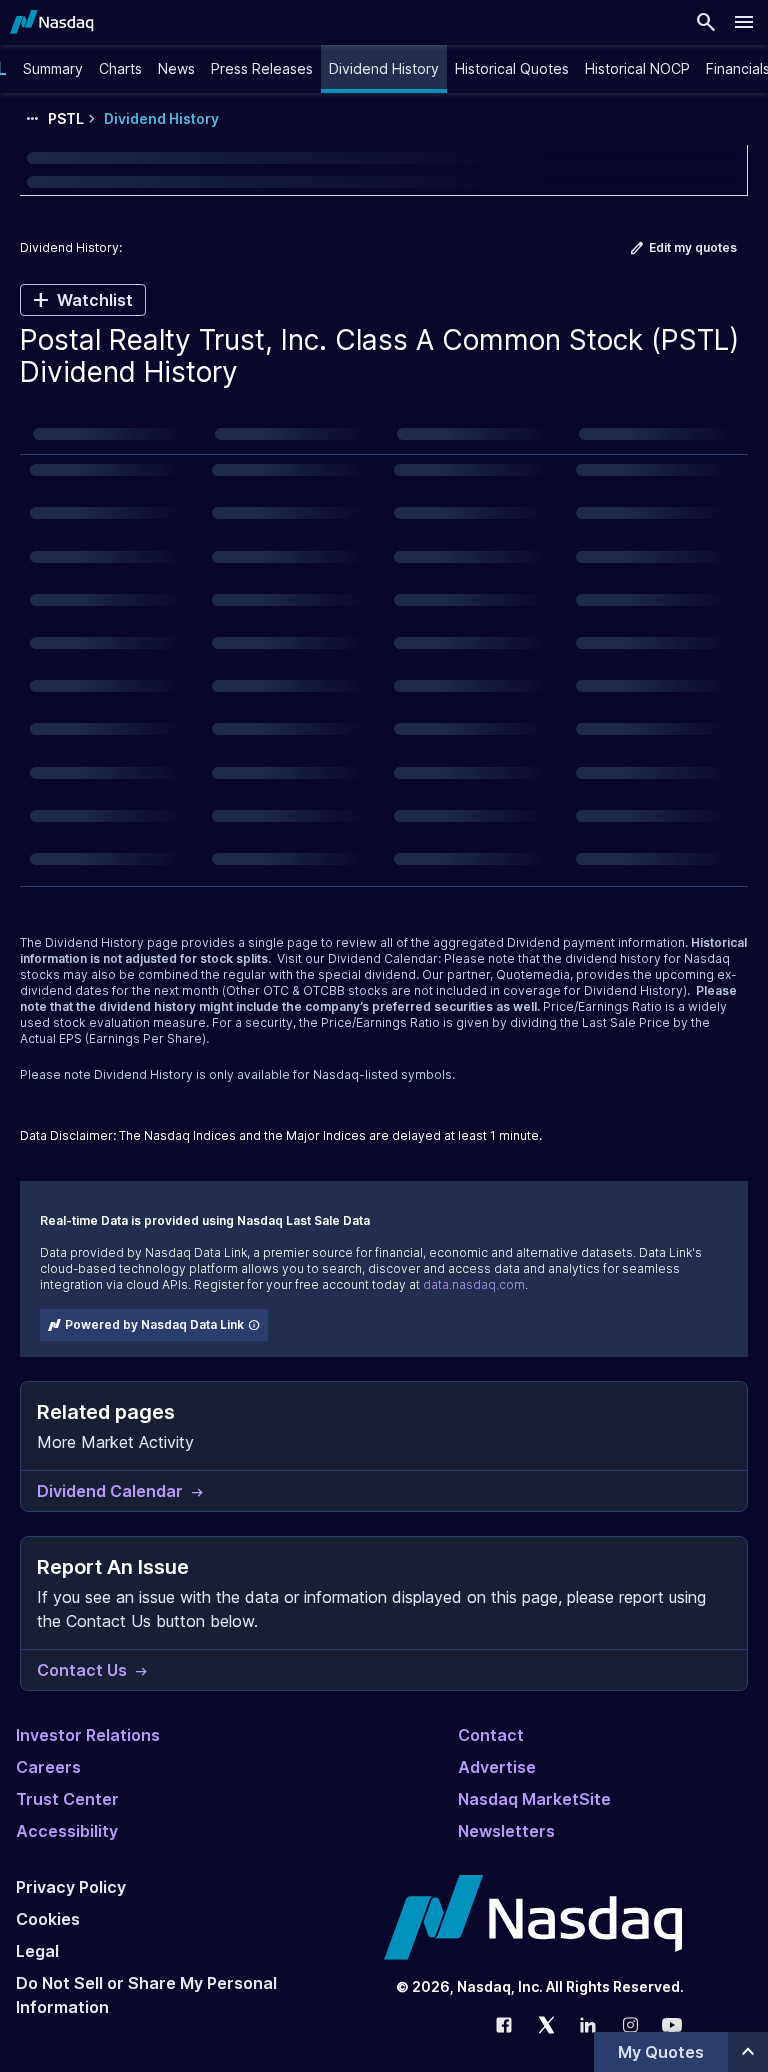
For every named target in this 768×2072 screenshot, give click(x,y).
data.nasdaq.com (474, 1284)
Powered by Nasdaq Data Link (154, 1324)
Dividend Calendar (383, 958)
